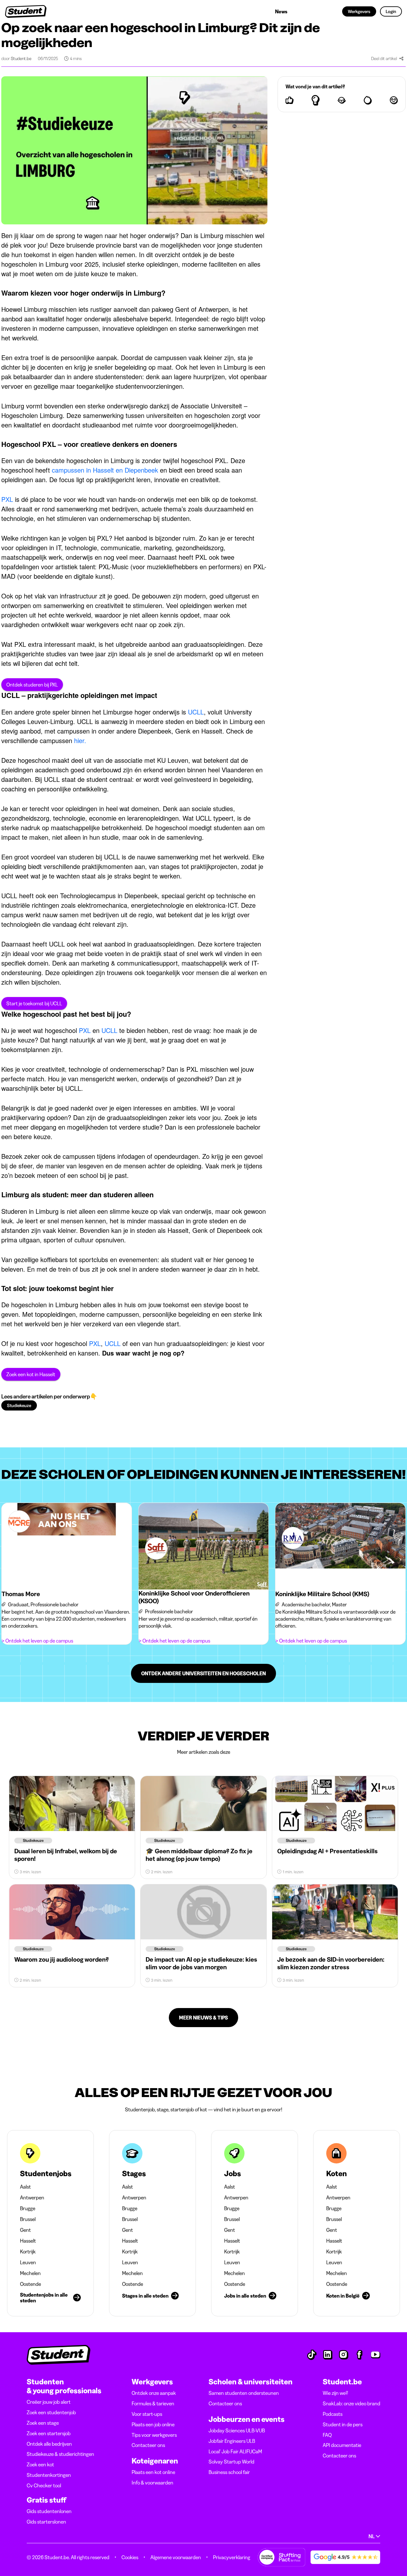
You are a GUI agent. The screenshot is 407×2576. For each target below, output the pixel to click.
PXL (7, 499)
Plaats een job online (153, 2424)
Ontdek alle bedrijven (49, 2444)
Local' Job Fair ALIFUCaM (235, 2451)
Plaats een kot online (153, 2472)
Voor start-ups (147, 2414)
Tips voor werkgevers (154, 2435)
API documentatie (342, 2445)
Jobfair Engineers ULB (232, 2441)
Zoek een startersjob (49, 2433)
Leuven (28, 2262)
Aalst (25, 2187)
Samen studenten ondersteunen (244, 2393)
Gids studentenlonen (49, 2511)
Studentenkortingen (49, 2475)
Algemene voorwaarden (176, 2557)
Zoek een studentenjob (51, 2412)
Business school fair (229, 2472)
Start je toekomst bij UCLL (34, 1003)
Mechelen (30, 2273)
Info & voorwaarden (152, 2483)
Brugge (28, 2208)
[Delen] (401, 58)
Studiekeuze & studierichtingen (60, 2454)
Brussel (28, 2219)
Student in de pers (343, 2424)
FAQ (327, 2435)
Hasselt (28, 2241)
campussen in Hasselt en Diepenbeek (106, 470)
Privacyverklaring (232, 2557)
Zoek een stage (43, 2423)
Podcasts (333, 2414)
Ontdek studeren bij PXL (32, 685)
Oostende (31, 2284)
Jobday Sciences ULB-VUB (237, 2430)
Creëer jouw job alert (49, 2402)
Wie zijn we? (335, 2393)
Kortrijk (28, 2251)
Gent (25, 2230)
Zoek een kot (40, 2464)
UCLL (196, 712)
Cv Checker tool (44, 2485)
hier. (79, 740)
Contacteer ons (148, 2445)
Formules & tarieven (153, 2403)
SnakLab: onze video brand (352, 2403)
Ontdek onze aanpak (154, 2393)
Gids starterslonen (46, 2522)
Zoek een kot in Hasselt (31, 1374)
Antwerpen (32, 2197)
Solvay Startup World (231, 2462)
